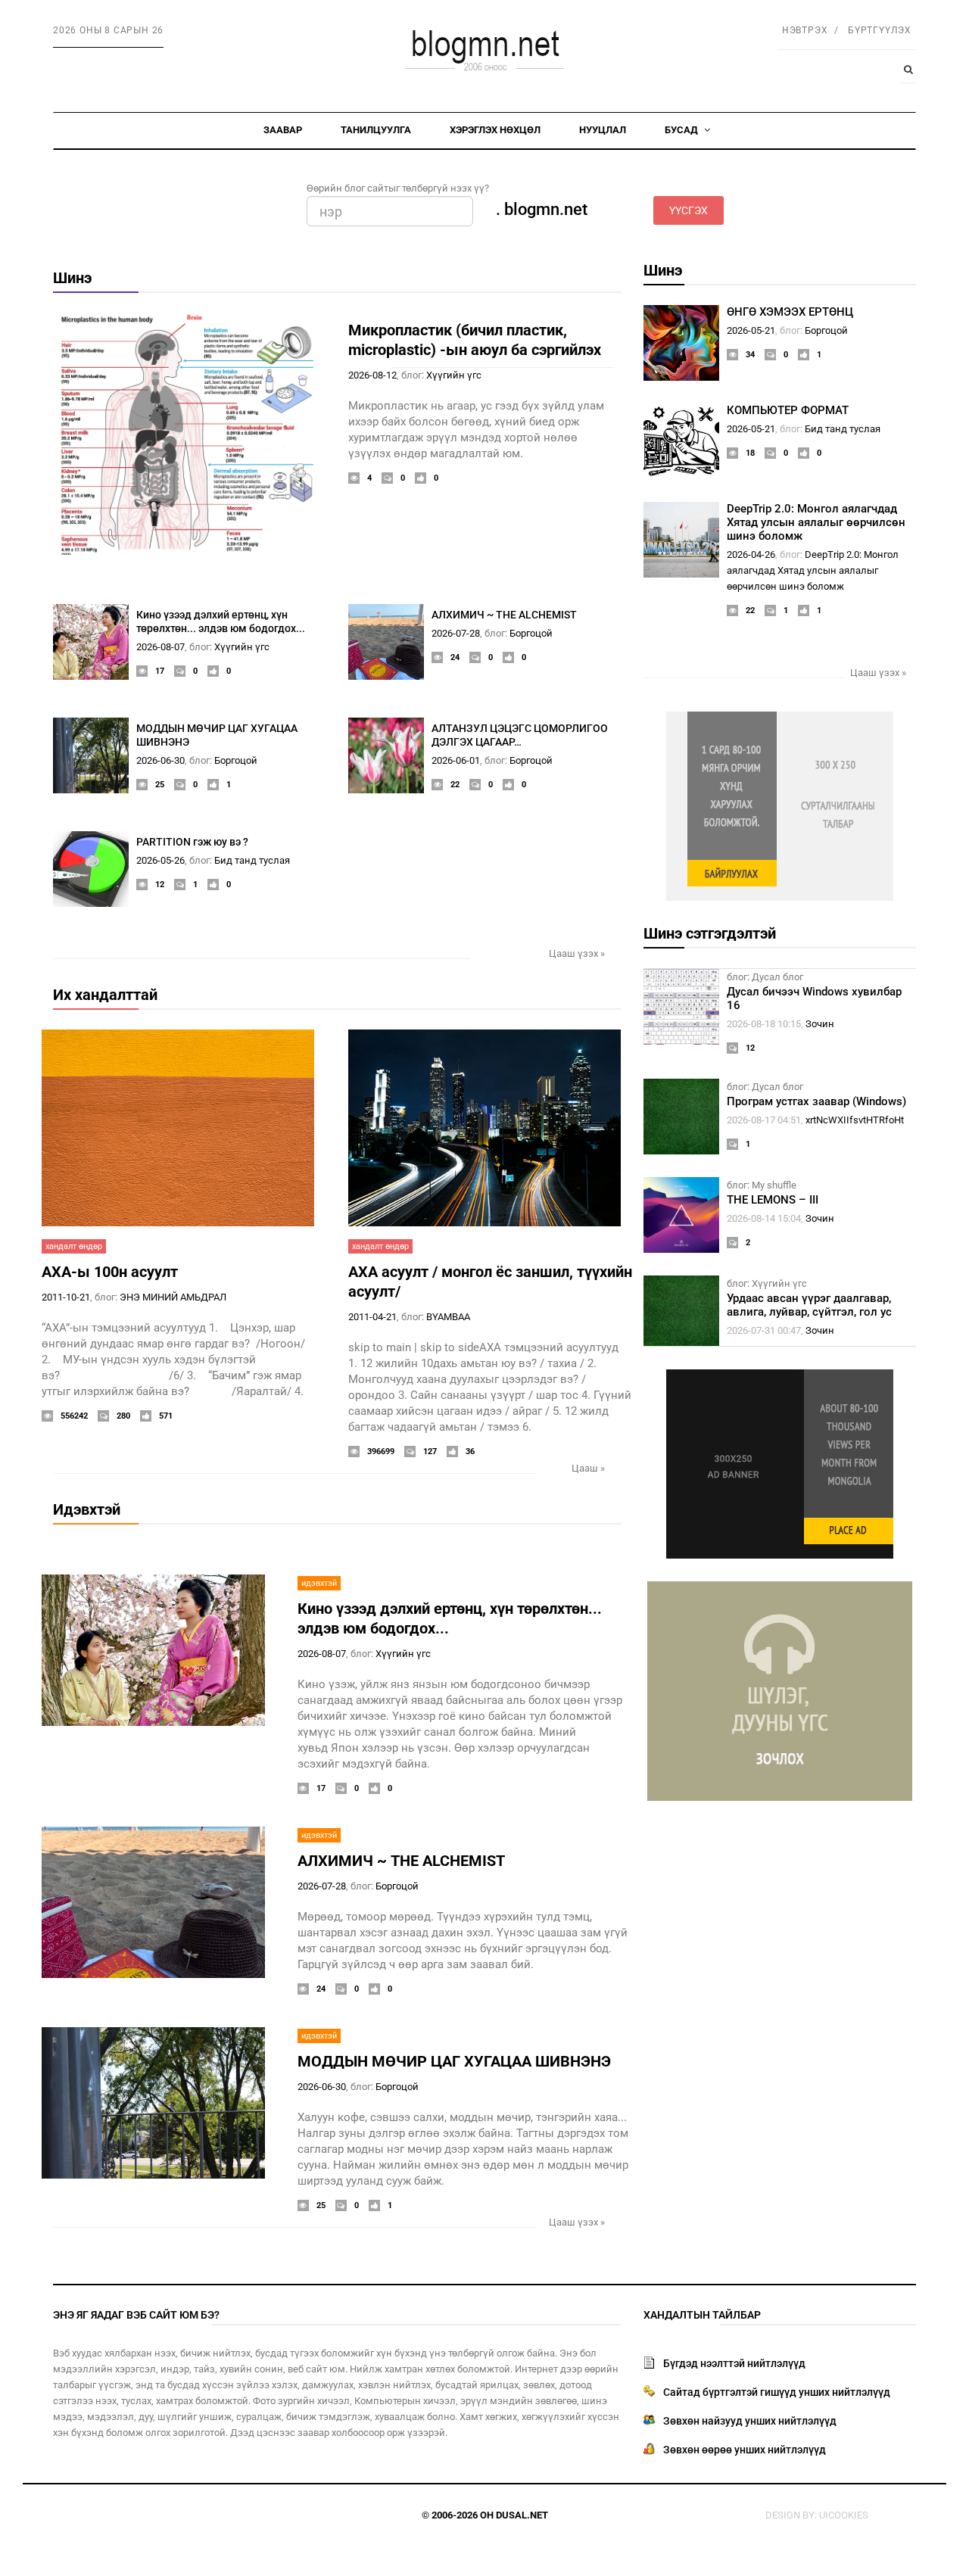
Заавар (283, 130)
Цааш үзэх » (577, 953)
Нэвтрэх (805, 30)
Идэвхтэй (87, 1509)
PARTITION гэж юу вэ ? (192, 842)
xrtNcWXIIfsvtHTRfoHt (855, 1120)
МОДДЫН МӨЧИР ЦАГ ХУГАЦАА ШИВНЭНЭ (454, 2061)
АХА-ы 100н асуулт (110, 1272)
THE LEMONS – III (773, 1200)
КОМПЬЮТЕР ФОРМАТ (788, 410)
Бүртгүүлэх (880, 30)
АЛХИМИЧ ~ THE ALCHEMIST (504, 615)
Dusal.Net (522, 2515)
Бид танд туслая (252, 860)
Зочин (820, 1024)
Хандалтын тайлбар (702, 2315)
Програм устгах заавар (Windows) (816, 1101)
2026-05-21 (751, 330)
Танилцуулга (376, 130)
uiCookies (844, 2515)
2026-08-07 (160, 647)
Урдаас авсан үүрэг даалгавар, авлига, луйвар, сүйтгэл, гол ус (809, 1305)
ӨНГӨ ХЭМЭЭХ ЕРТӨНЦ (790, 312)
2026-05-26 (160, 860)
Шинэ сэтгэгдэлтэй (710, 933)
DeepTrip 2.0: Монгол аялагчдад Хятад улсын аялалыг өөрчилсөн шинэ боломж (816, 522)
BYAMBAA (448, 1317)
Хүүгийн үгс (454, 375)
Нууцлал (603, 130)
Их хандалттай (105, 995)
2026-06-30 (160, 760)
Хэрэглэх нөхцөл (495, 130)
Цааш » (588, 1468)
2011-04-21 (372, 1317)
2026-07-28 (456, 633)
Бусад (682, 130)
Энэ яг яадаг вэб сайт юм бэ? (136, 2315)
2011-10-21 (66, 1297)
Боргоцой (531, 633)
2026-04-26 (751, 554)
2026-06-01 (456, 760)
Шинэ (72, 278)
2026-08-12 (372, 375)
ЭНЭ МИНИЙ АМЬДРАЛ (173, 1297)
